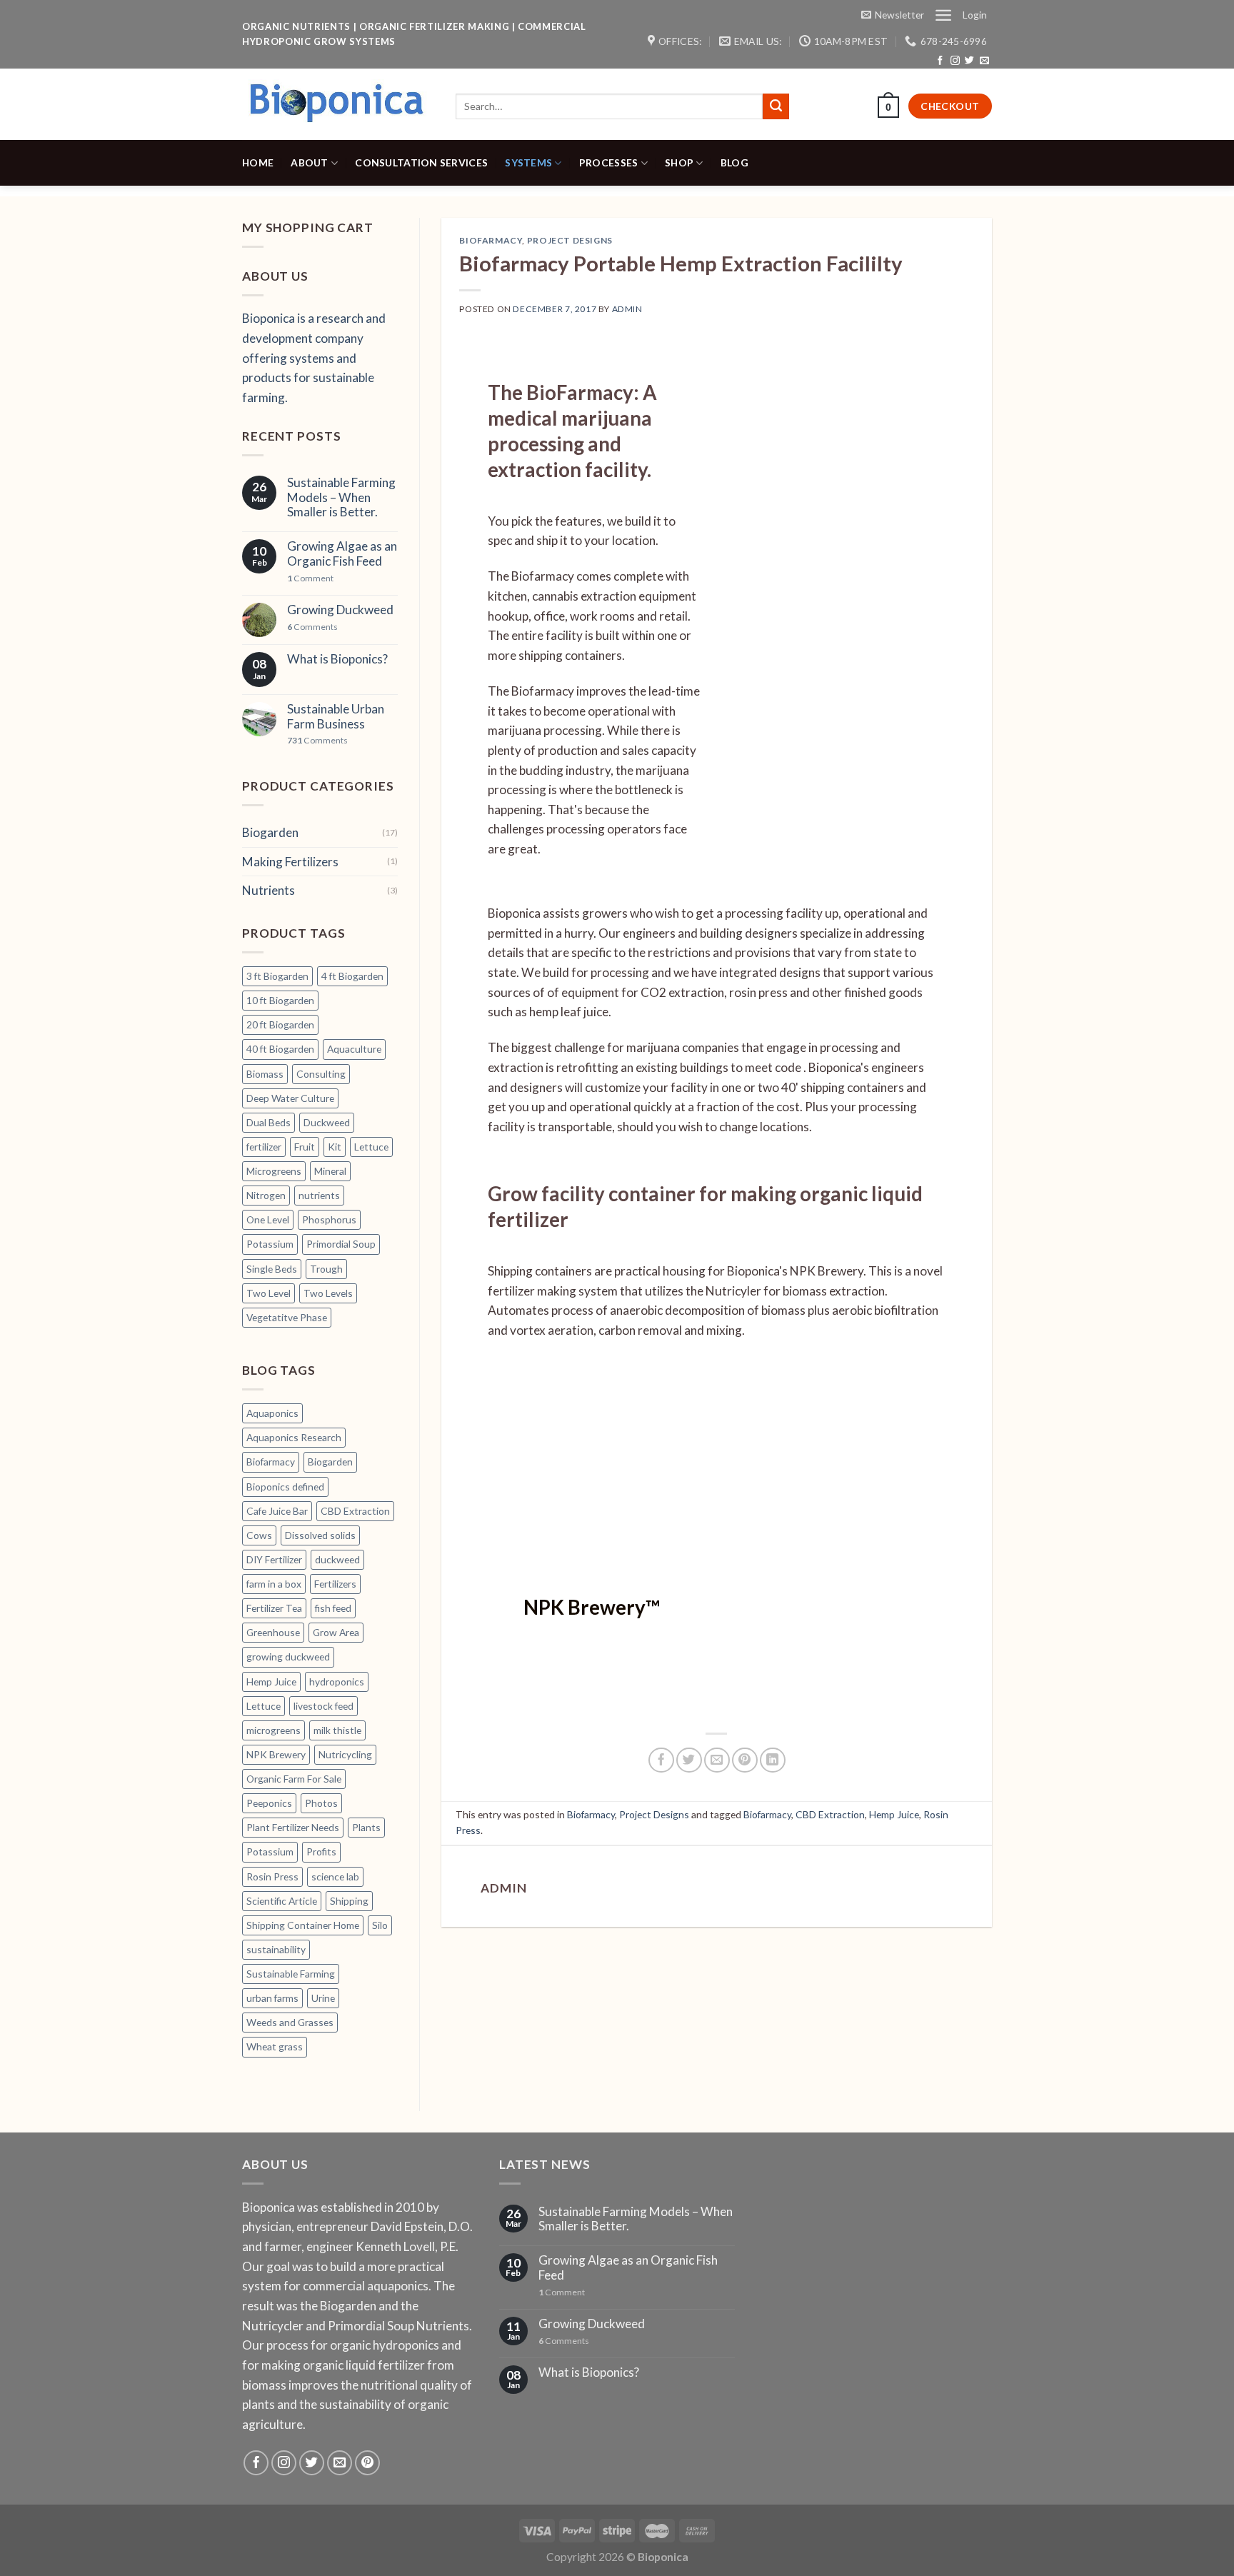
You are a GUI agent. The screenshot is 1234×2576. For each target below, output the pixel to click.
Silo (380, 1925)
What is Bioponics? (337, 659)
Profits (321, 1851)
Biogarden (270, 832)
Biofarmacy (271, 1462)
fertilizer (264, 1147)
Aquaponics (272, 1413)
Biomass (265, 1074)
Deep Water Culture (290, 1098)
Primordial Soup (341, 1244)
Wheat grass (275, 2046)
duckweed (337, 1559)
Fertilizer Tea (274, 1608)
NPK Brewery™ (592, 1607)
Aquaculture (354, 1049)
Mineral (330, 1171)
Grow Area (336, 1632)
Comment (310, 578)
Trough (326, 1269)
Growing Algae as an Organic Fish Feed (342, 554)
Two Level (269, 1293)
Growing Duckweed (340, 610)
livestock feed (323, 1706)
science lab (335, 1876)
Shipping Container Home (303, 1925)
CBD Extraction (355, 1511)
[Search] (776, 106)
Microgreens (274, 1171)
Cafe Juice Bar (277, 1511)
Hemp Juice (271, 1682)
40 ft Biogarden (280, 1049)
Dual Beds (269, 1122)
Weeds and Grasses (290, 2022)
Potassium (270, 1244)
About (309, 162)
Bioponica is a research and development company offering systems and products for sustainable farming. (314, 358)
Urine (323, 1998)
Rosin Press (272, 1876)
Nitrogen (266, 1195)
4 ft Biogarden (352, 976)
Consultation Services (421, 162)
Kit (335, 1147)
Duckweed (327, 1122)
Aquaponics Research (294, 1437)
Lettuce (371, 1147)
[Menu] (943, 15)
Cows (259, 1535)
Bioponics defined (285, 1487)
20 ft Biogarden (280, 1024)
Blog (734, 162)
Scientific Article (282, 1901)
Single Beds (272, 1269)
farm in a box (274, 1584)
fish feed (333, 1608)
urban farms (272, 1998)
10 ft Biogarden (280, 1000)
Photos (321, 1803)
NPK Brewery (276, 1754)
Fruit (305, 1147)
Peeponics (269, 1803)
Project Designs (570, 240)
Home (258, 162)
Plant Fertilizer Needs (293, 1827)
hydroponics (337, 1682)
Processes (609, 162)
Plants (366, 1827)
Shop (679, 162)
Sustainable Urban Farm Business (336, 717)
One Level (268, 1219)
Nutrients (269, 890)
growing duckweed (288, 1657)
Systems (528, 162)
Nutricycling (345, 1754)
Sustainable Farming (291, 1974)
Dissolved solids (320, 1535)
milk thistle (337, 1730)
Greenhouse (273, 1632)
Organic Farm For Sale (294, 1779)
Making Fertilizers (290, 862)
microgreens (274, 1730)
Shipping (349, 1901)
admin (627, 309)
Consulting (321, 1074)
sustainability (276, 1949)
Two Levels (328, 1293)
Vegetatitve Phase (287, 1317)
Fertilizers (335, 1584)
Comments (312, 627)
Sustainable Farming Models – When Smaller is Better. (341, 497)
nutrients (319, 1195)
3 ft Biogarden (277, 976)
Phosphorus (329, 1219)
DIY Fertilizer (274, 1559)
